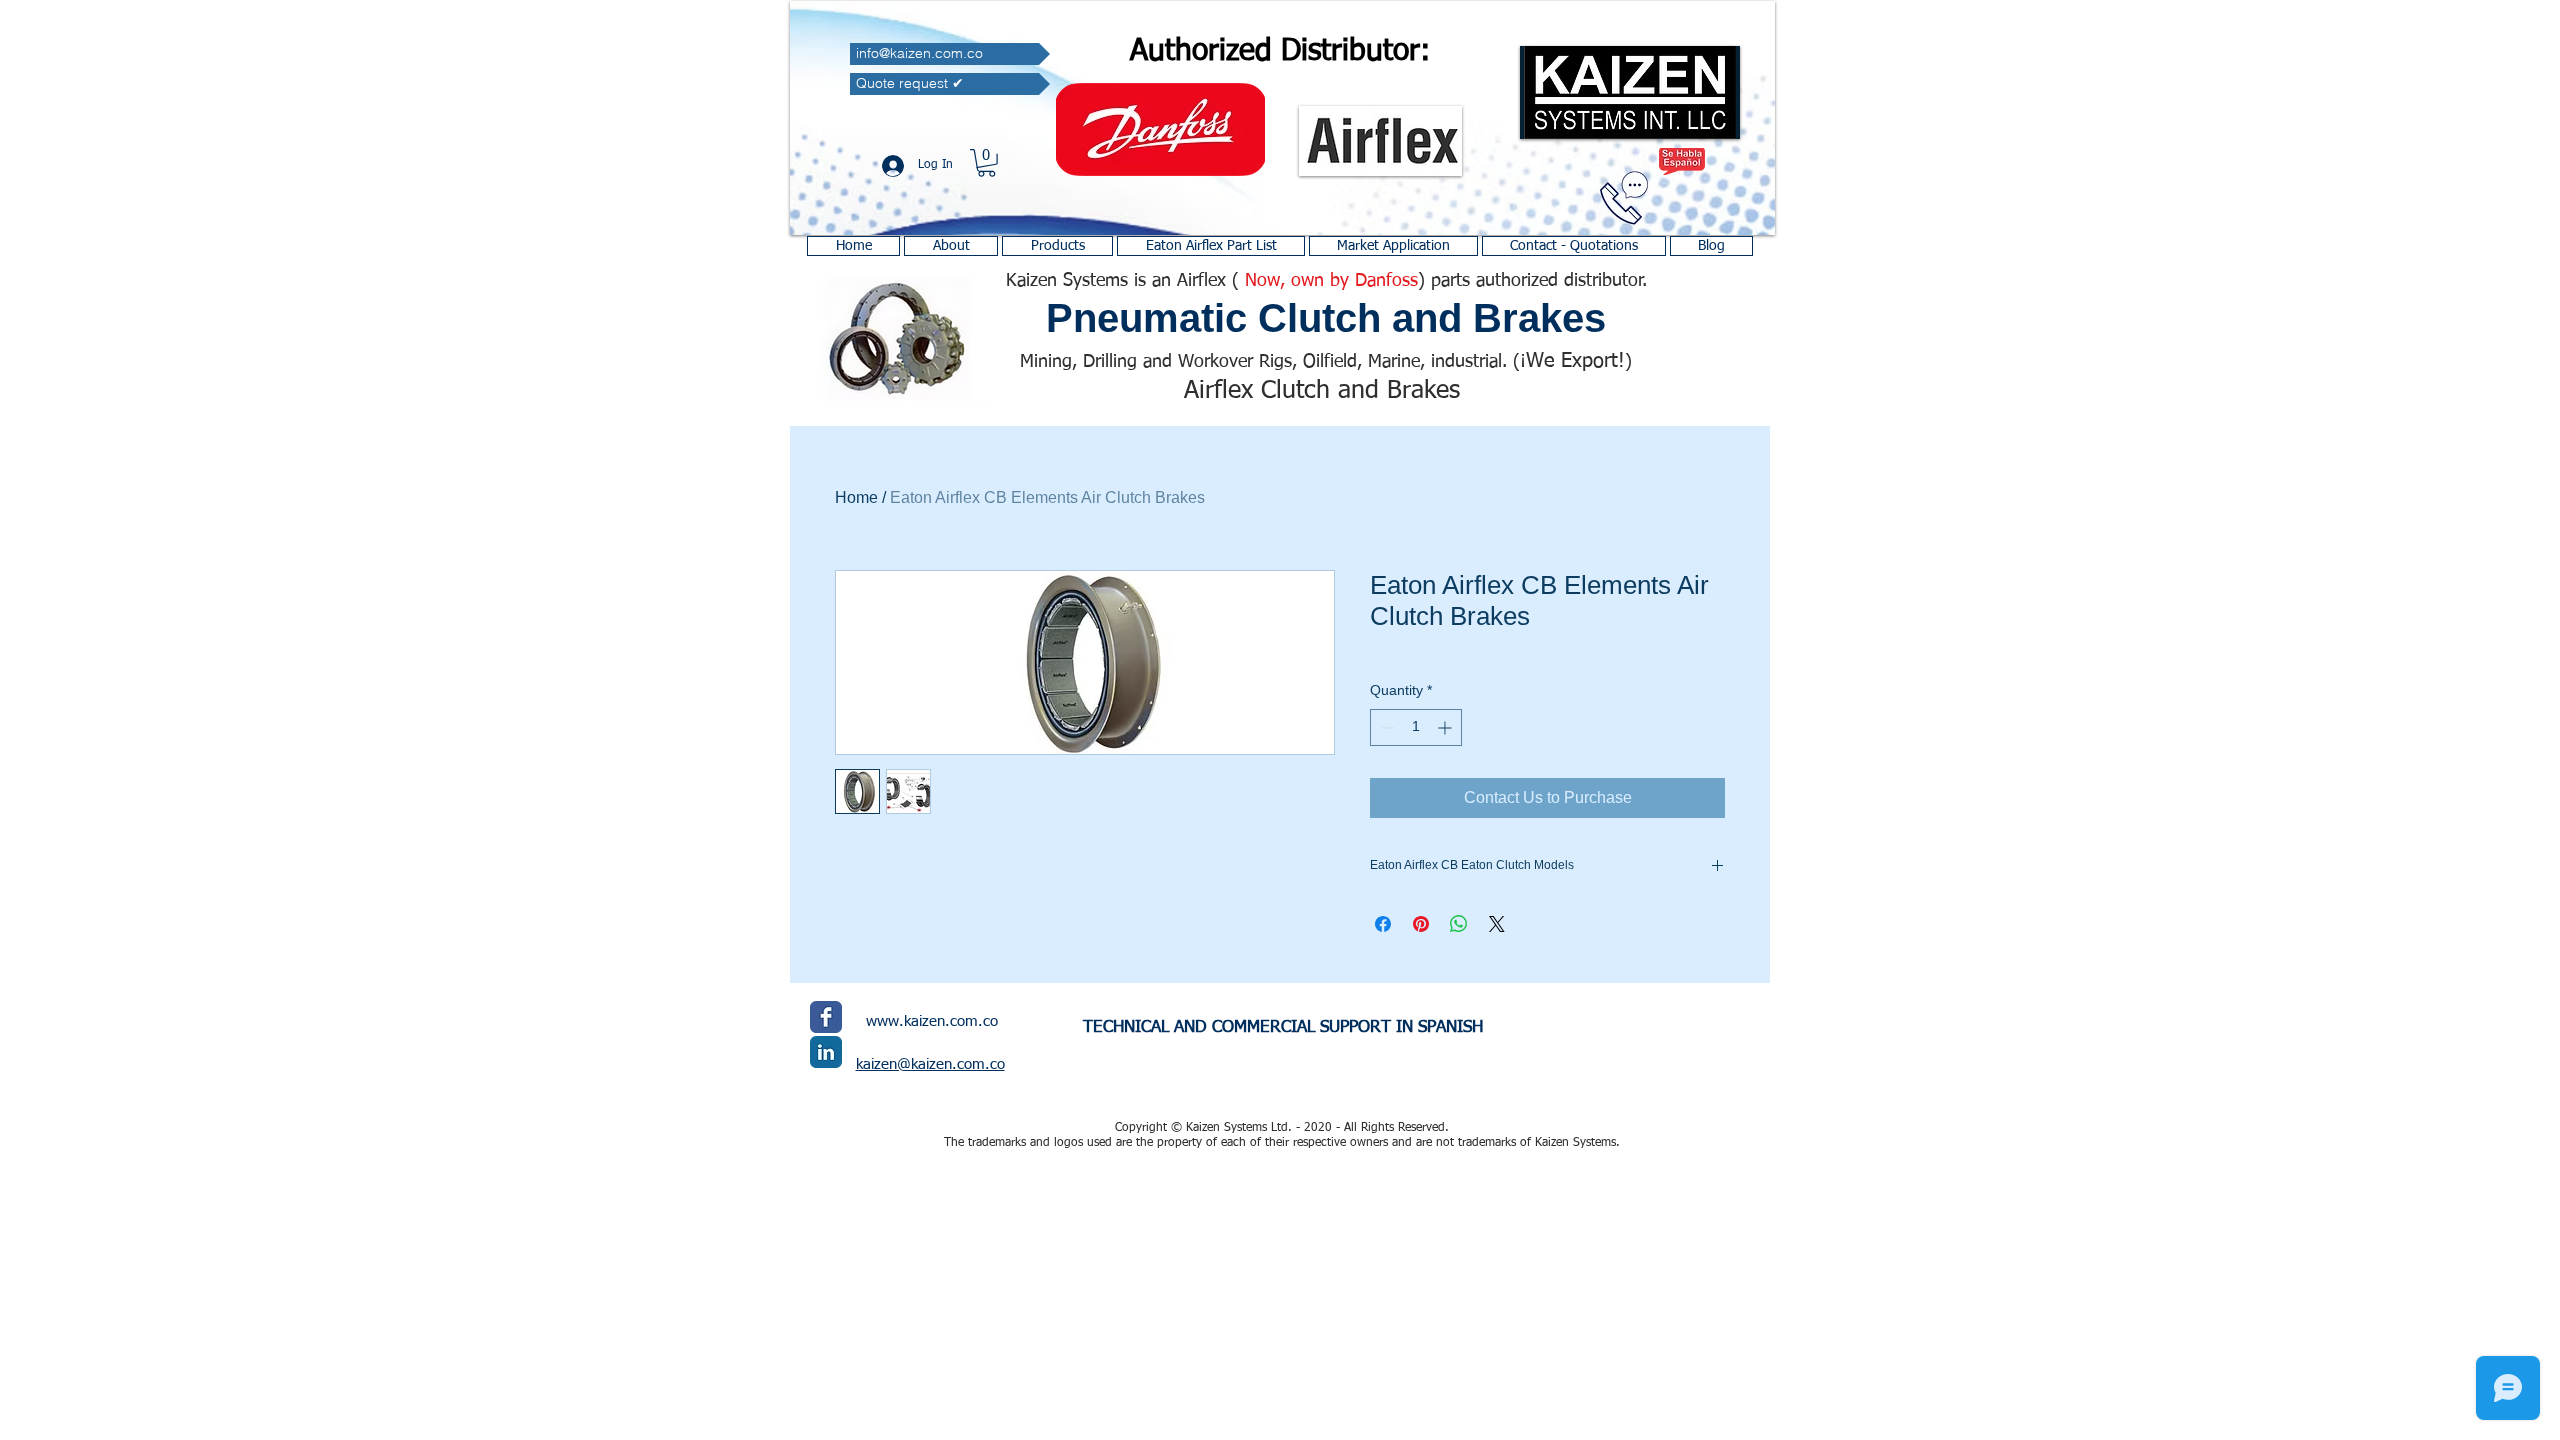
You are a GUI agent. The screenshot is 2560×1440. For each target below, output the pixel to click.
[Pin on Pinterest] (1421, 924)
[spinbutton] (1416, 727)
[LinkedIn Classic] (826, 1052)
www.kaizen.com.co (932, 1021)
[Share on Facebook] (1383, 924)
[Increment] (1446, 727)
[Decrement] (1385, 727)
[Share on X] (1497, 924)
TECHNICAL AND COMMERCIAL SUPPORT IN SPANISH (1283, 1027)
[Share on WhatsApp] (1459, 924)
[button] (986, 163)
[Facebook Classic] (826, 1017)
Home (856, 497)
